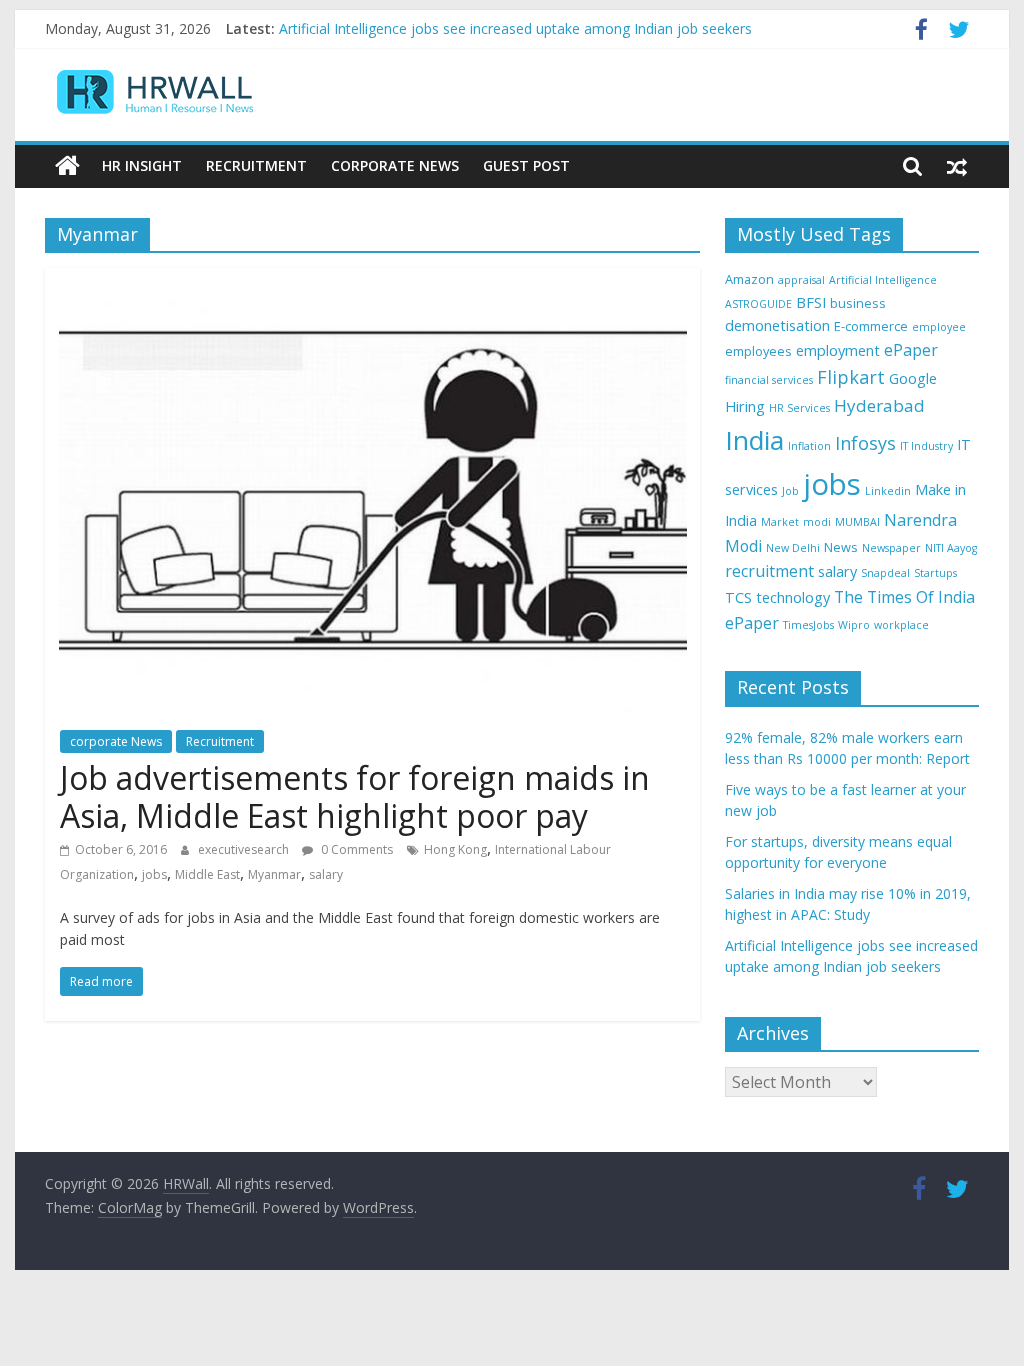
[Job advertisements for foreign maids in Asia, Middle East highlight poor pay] (373, 280)
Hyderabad (879, 405)
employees (758, 351)
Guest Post (526, 165)
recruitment (769, 571)
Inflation (809, 446)
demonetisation (777, 325)
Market (780, 522)
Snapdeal (885, 573)
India (754, 440)
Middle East (207, 874)
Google (913, 378)
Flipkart (851, 377)
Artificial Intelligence (883, 280)
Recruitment (256, 165)
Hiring (745, 406)
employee (939, 327)
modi (817, 522)
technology (793, 597)
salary (326, 874)
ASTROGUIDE (758, 304)
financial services (769, 380)
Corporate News (395, 165)
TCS (738, 597)
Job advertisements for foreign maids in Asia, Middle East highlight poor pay (355, 796)
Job (790, 491)
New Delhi (793, 548)
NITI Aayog (951, 548)
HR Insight (142, 165)
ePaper (911, 350)
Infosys (865, 443)
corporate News (116, 741)
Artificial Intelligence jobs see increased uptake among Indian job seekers (515, 28)
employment (838, 350)
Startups (935, 573)
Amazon (749, 279)
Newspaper (891, 548)
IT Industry (926, 446)
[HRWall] (67, 166)
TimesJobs (808, 625)
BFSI (811, 302)
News (841, 547)
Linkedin (888, 491)
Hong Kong (455, 849)
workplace (901, 625)
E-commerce (871, 326)
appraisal (801, 280)
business (858, 303)
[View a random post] (957, 166)
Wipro (854, 625)
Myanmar (274, 874)
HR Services (799, 408)
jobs (154, 874)
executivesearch (245, 849)
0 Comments (355, 849)
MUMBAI (857, 522)
